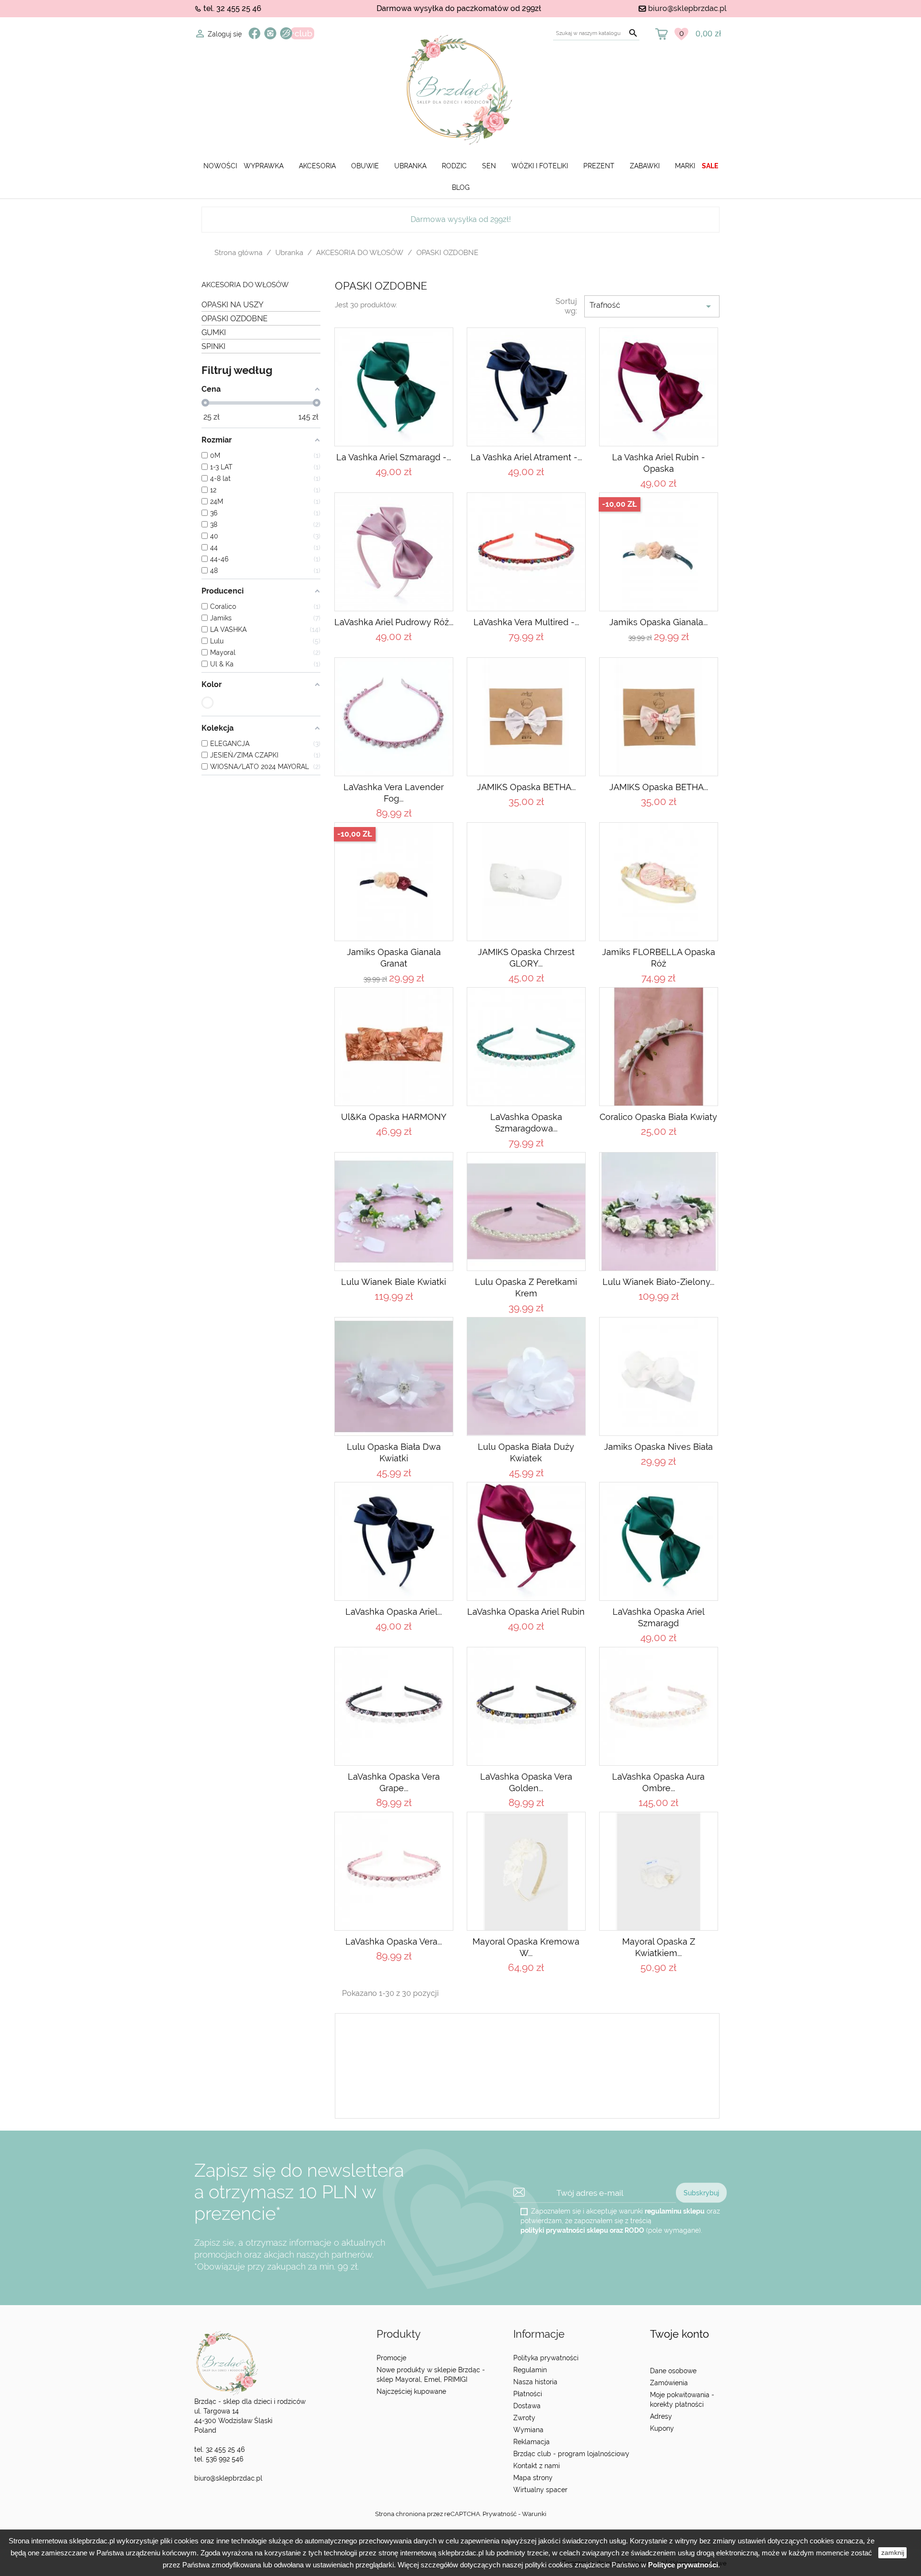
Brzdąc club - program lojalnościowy (571, 2454)
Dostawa (527, 2406)
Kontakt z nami (537, 2466)
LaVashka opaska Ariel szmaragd (659, 1617)
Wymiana (528, 2430)
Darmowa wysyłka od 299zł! (461, 219)
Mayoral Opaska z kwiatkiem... (659, 1947)
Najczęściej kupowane (411, 2391)
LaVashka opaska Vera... (394, 1941)
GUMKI (214, 332)
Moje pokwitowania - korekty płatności (682, 2400)
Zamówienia (669, 2383)
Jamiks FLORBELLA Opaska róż (659, 958)
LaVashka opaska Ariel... (394, 1612)
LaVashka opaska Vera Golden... (526, 1782)
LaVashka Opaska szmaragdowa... (526, 1123)
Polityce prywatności (683, 2565)
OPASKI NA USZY (232, 305)
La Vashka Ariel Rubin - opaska (659, 463)
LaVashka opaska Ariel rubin (526, 1612)
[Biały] (207, 703)
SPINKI (213, 346)
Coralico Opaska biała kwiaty (658, 1117)
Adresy (661, 2416)
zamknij (893, 2553)
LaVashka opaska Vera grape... (394, 1782)
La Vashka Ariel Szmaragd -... (394, 457)
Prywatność (500, 2514)
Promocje (391, 2358)
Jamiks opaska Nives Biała (658, 1447)
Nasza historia (535, 2382)
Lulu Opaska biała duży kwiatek (526, 1452)
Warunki (534, 2514)
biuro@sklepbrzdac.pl (687, 8)
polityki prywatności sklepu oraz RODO (582, 2230)
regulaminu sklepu (675, 2211)
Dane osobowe (673, 2371)
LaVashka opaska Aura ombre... (658, 1782)
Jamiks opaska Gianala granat (394, 958)
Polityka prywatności (546, 2358)
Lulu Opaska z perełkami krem (526, 1288)
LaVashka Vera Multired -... (526, 622)
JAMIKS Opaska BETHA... (526, 787)
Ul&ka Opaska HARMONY (394, 1117)
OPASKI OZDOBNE (235, 319)
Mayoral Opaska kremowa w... (526, 1947)
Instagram (270, 33)
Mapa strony (533, 2478)
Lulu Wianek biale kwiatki (394, 1282)
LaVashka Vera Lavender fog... (394, 793)
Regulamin (530, 2370)
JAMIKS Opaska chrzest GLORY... (526, 958)
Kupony (662, 2428)
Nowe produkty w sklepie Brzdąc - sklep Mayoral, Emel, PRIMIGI (431, 2375)
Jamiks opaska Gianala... (658, 622)
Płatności (528, 2394)
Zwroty (524, 2418)
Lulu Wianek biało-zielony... (658, 1282)
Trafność (652, 306)
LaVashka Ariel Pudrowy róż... (394, 622)
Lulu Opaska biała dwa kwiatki (394, 1452)
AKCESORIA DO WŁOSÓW (245, 285)
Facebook (254, 33)
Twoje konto (679, 2334)
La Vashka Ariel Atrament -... (526, 457)
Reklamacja (531, 2442)
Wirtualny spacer (540, 2490)
